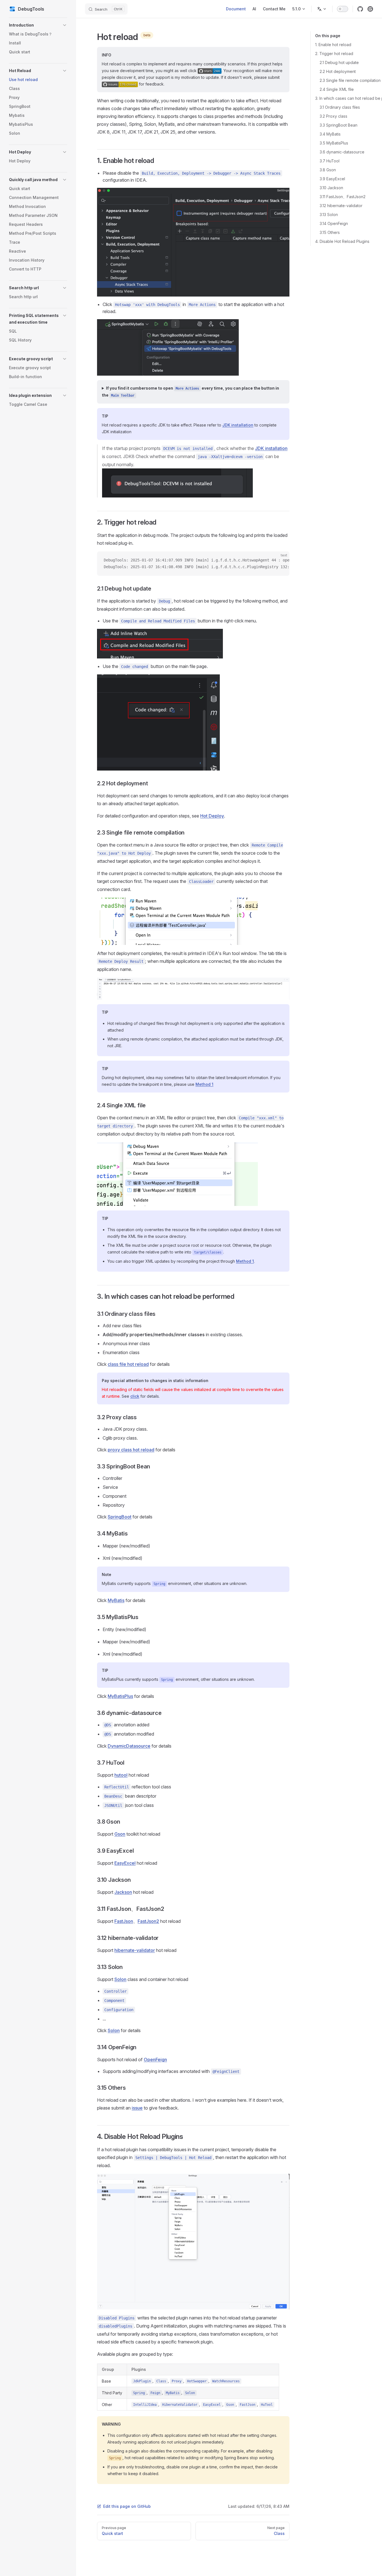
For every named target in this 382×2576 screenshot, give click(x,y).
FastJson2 (148, 1921)
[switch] (343, 9)
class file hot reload (128, 1364)
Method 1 (204, 1084)
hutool (121, 1775)
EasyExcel (125, 1863)
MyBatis (116, 1600)
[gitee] (370, 9)
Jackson (123, 1892)
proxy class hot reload (131, 1450)
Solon (120, 1979)
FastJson (124, 1921)
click (135, 1396)
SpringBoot (120, 1517)
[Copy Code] (280, 560)
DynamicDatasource (129, 1746)
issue (137, 2108)
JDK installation (238, 425)
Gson (120, 1834)
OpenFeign (155, 2060)
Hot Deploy (212, 816)
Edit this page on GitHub (127, 2506)
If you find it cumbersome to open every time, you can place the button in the (190, 392)
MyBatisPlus (120, 1696)
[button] (38, 25)
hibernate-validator (135, 1950)
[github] (360, 9)
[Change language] (322, 9)
